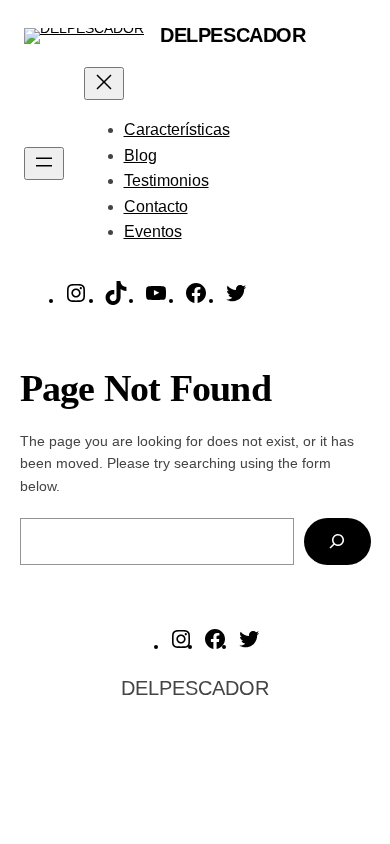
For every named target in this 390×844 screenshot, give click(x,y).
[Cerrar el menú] (104, 83)
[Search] (337, 541)
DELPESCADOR (233, 35)
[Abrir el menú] (44, 163)
